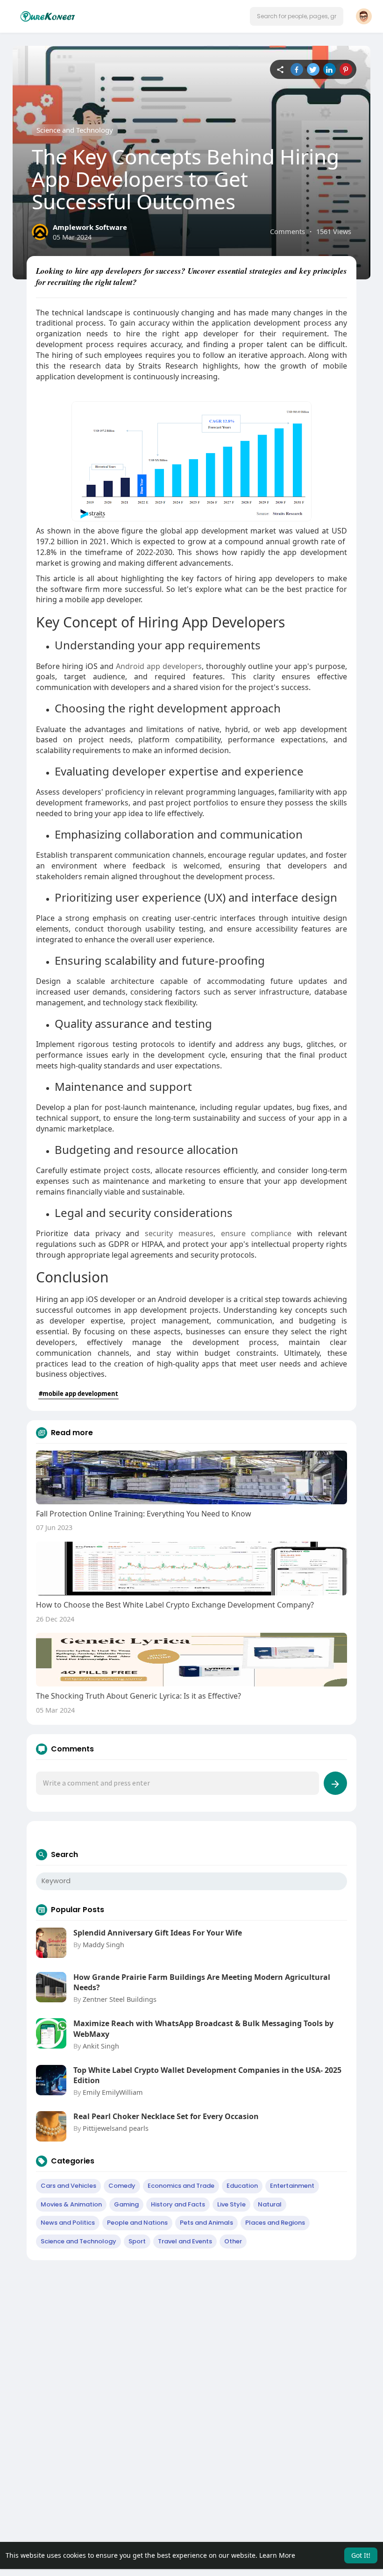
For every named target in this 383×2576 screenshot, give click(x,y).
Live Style (231, 2204)
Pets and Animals (206, 2223)
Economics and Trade (181, 2186)
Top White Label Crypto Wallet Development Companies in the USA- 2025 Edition (207, 2075)
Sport (137, 2241)
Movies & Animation (71, 2204)
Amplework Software (90, 227)
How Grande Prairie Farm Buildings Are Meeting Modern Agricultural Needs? (202, 1982)
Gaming (126, 2204)
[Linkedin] (330, 69)
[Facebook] (297, 69)
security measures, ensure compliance (218, 1233)
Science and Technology (75, 130)
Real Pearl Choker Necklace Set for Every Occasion (166, 2116)
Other (233, 2241)
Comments (287, 231)
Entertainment (292, 2186)
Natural (270, 2204)
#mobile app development (78, 1394)
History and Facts (178, 2204)
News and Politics (68, 2223)
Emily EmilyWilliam (113, 2092)
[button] (297, 16)
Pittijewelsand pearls (116, 2128)
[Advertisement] (191, 2335)
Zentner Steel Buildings (120, 1999)
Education (242, 2186)
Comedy (122, 2186)
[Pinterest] (346, 69)
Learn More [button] (277, 2555)
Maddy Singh (103, 1944)
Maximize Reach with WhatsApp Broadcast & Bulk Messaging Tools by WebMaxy (203, 2028)
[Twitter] (313, 69)
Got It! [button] (361, 2555)
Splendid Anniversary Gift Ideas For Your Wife (158, 1933)
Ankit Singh (101, 2046)
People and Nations (137, 2223)
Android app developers (159, 666)
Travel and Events (185, 2241)
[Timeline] (280, 69)
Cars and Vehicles (68, 2186)
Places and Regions (275, 2223)
